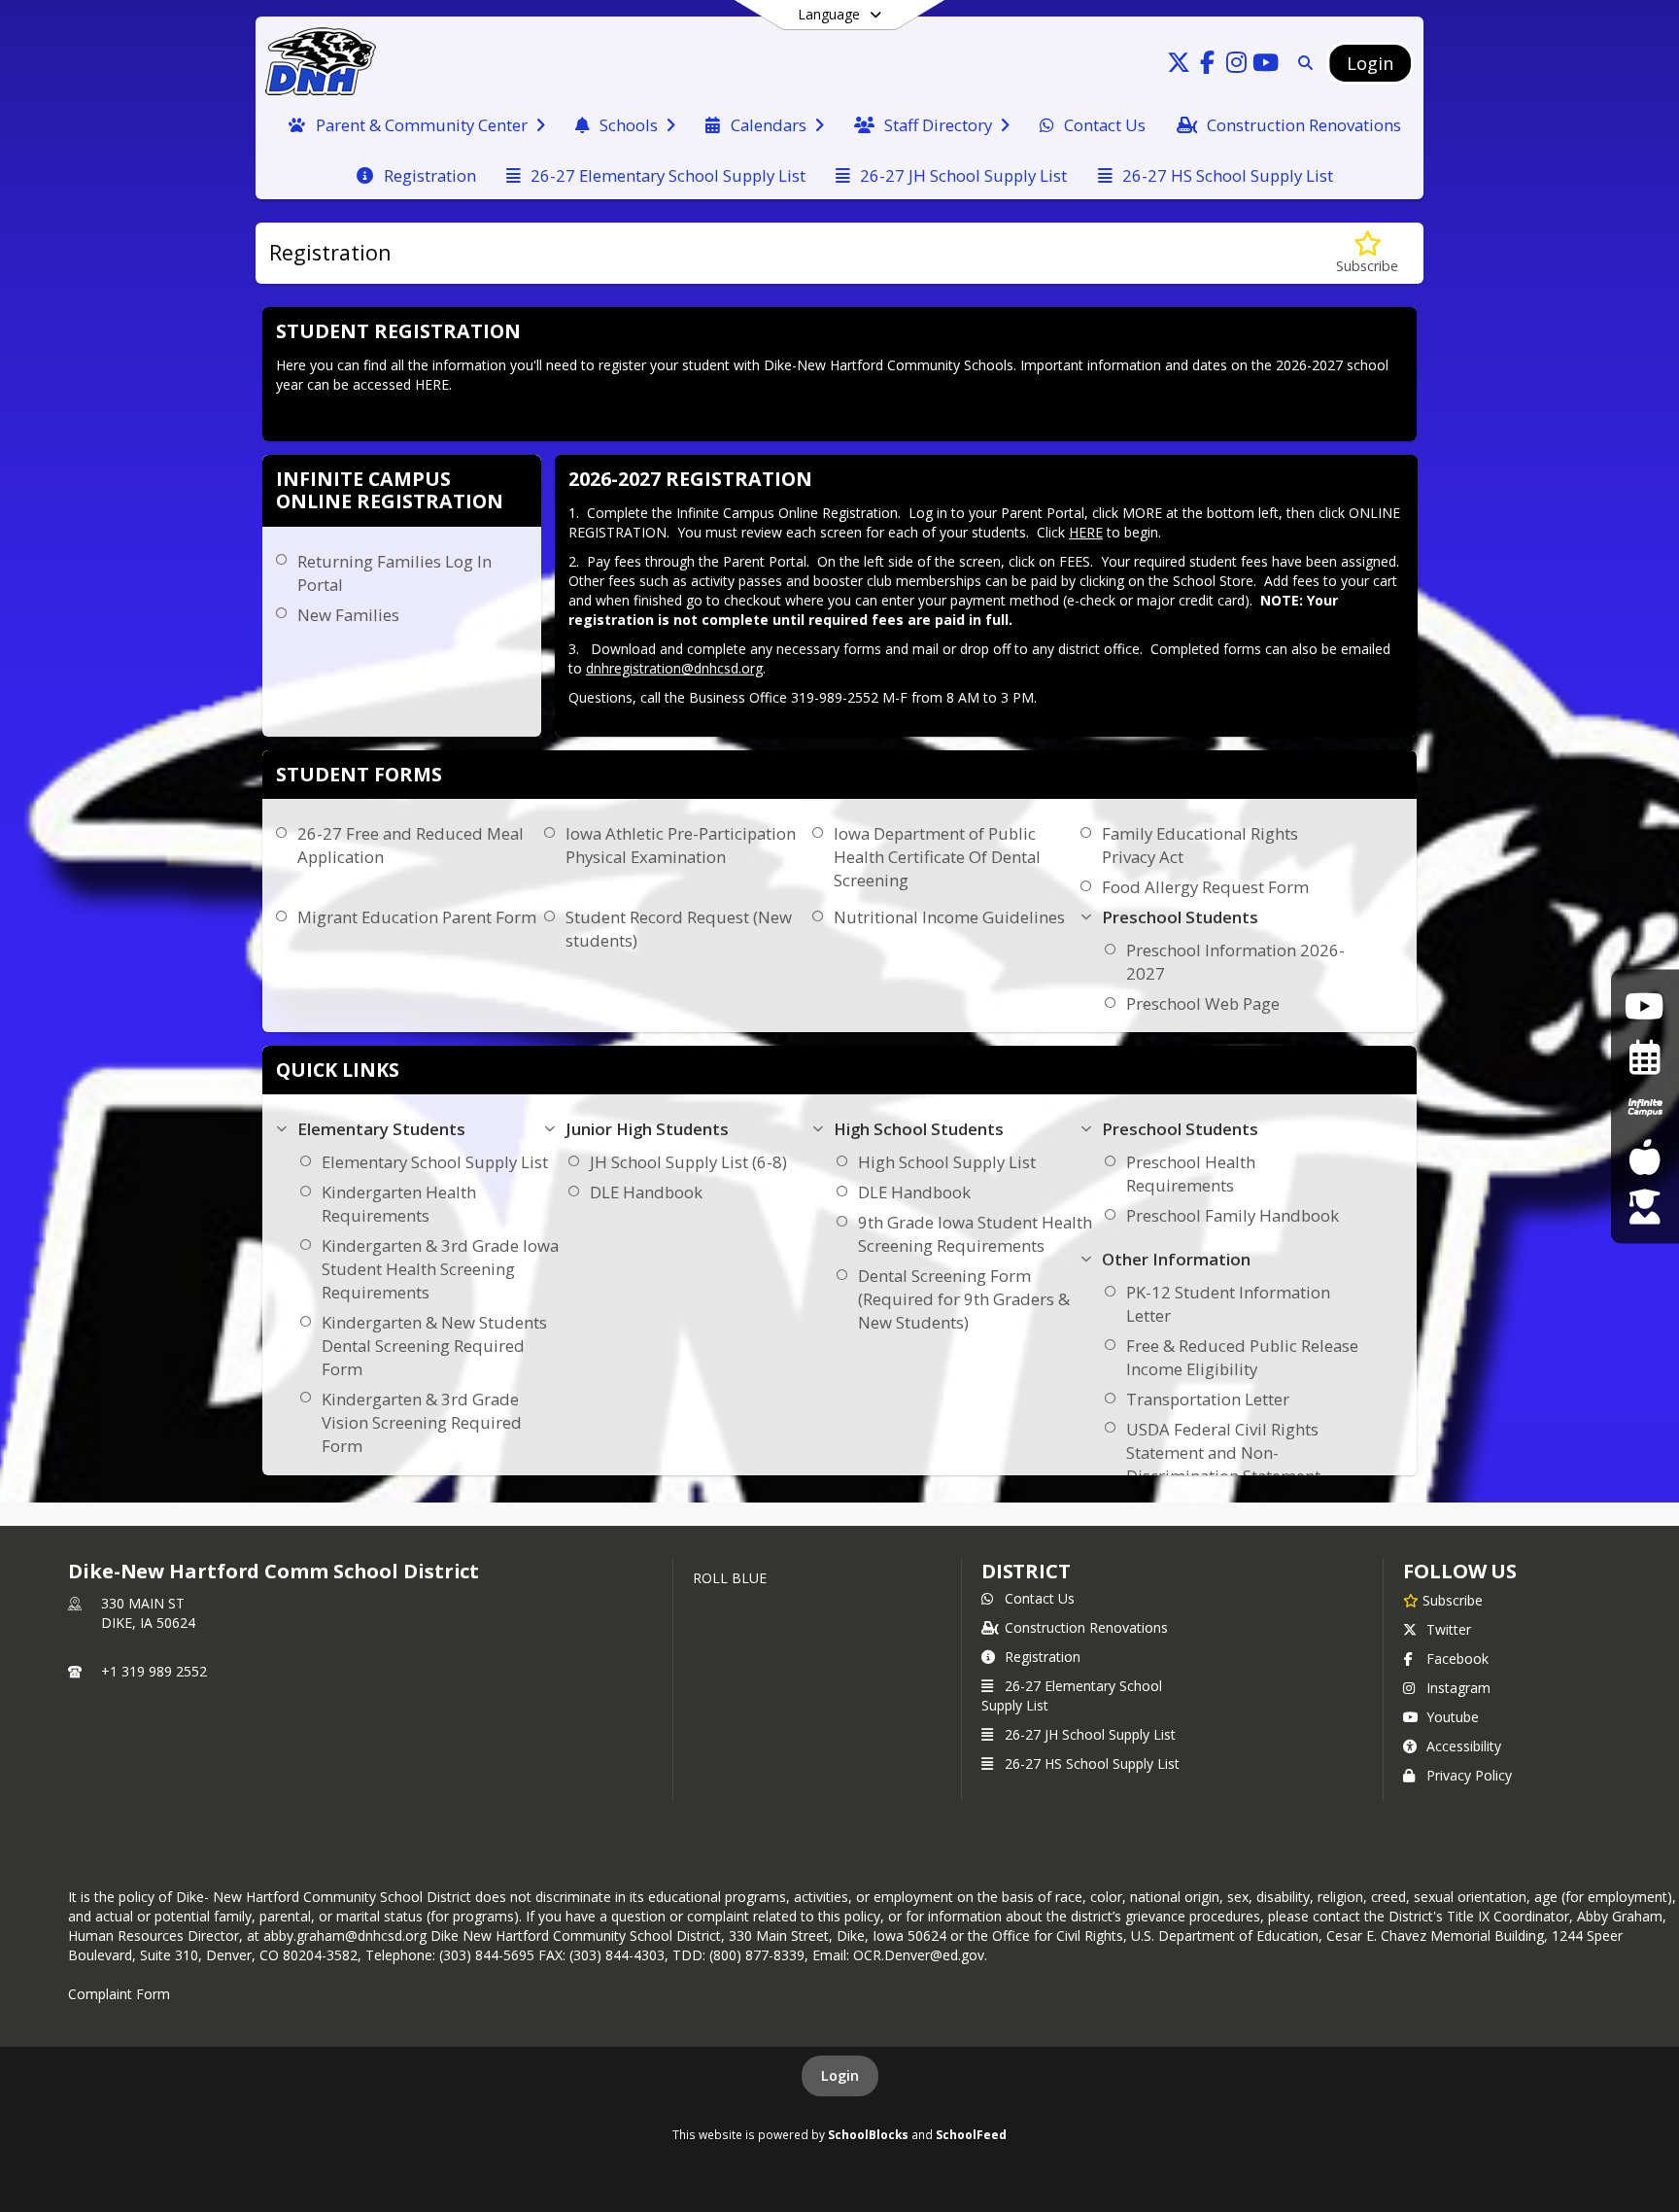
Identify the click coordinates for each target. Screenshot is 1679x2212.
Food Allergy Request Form (1205, 887)
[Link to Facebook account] (1208, 66)
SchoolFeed (971, 2134)
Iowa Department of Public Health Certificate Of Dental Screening (937, 857)
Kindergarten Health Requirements (399, 1204)
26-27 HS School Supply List (1092, 1763)
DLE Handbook (646, 1192)
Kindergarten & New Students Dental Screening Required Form (434, 1346)
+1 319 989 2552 (154, 1671)
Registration (1043, 1657)
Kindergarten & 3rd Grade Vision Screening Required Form (422, 1422)
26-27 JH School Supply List (1090, 1734)
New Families (348, 615)
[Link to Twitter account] (1179, 66)
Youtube (1453, 1717)
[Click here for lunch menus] (1645, 1156)
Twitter (1449, 1629)
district (1026, 1571)
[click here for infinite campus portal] (1645, 1106)
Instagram (1458, 1688)
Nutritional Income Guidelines (949, 917)
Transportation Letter (1208, 1399)
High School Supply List (947, 1162)
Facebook (1457, 1659)
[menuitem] (416, 123)
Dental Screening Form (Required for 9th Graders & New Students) (964, 1299)
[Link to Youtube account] (1266, 66)
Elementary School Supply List (435, 1162)
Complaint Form (119, 1994)
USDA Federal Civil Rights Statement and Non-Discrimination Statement (1223, 1452)
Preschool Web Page (1203, 1003)
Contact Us (1040, 1598)
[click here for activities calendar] (1645, 1056)
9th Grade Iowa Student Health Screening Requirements (975, 1234)
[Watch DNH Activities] (1645, 1005)
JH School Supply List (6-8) (688, 1162)
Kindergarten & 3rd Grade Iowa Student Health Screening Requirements (440, 1269)
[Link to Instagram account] (1237, 66)
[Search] (1302, 63)
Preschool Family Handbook (1233, 1215)
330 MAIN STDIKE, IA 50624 (148, 1613)
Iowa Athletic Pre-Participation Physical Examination (681, 845)
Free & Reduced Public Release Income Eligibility (1242, 1357)
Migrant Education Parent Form (417, 917)
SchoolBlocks (868, 2134)
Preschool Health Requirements (1191, 1174)
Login (840, 2075)
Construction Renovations (1086, 1627)
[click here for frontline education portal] (1645, 1206)
